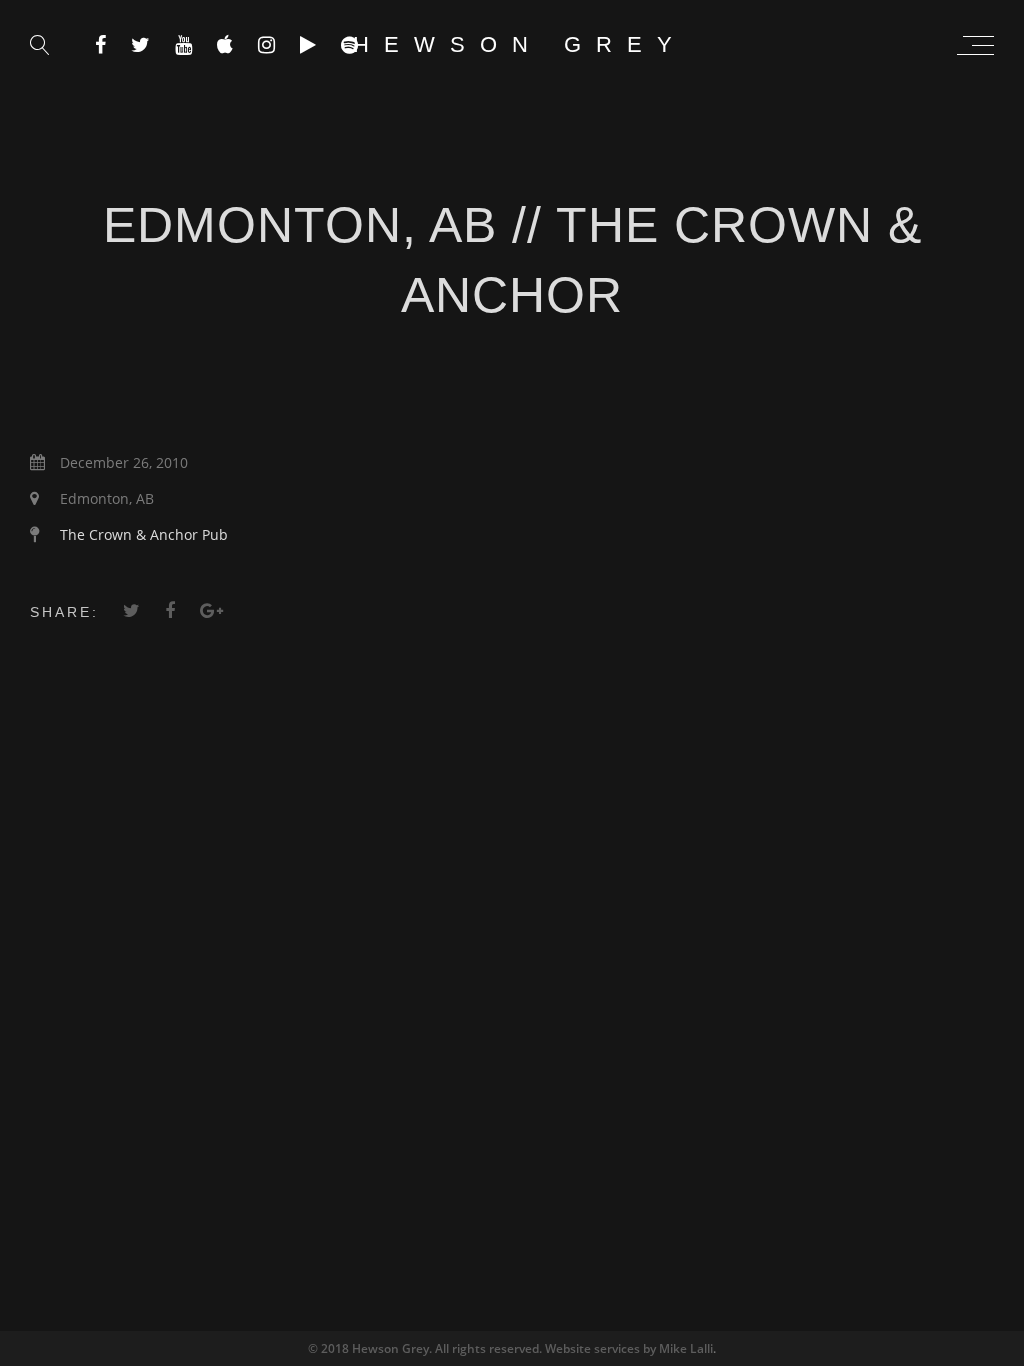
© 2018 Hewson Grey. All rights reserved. (426, 1348)
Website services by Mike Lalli (629, 1348)
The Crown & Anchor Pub (144, 534)
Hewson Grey (520, 44)
